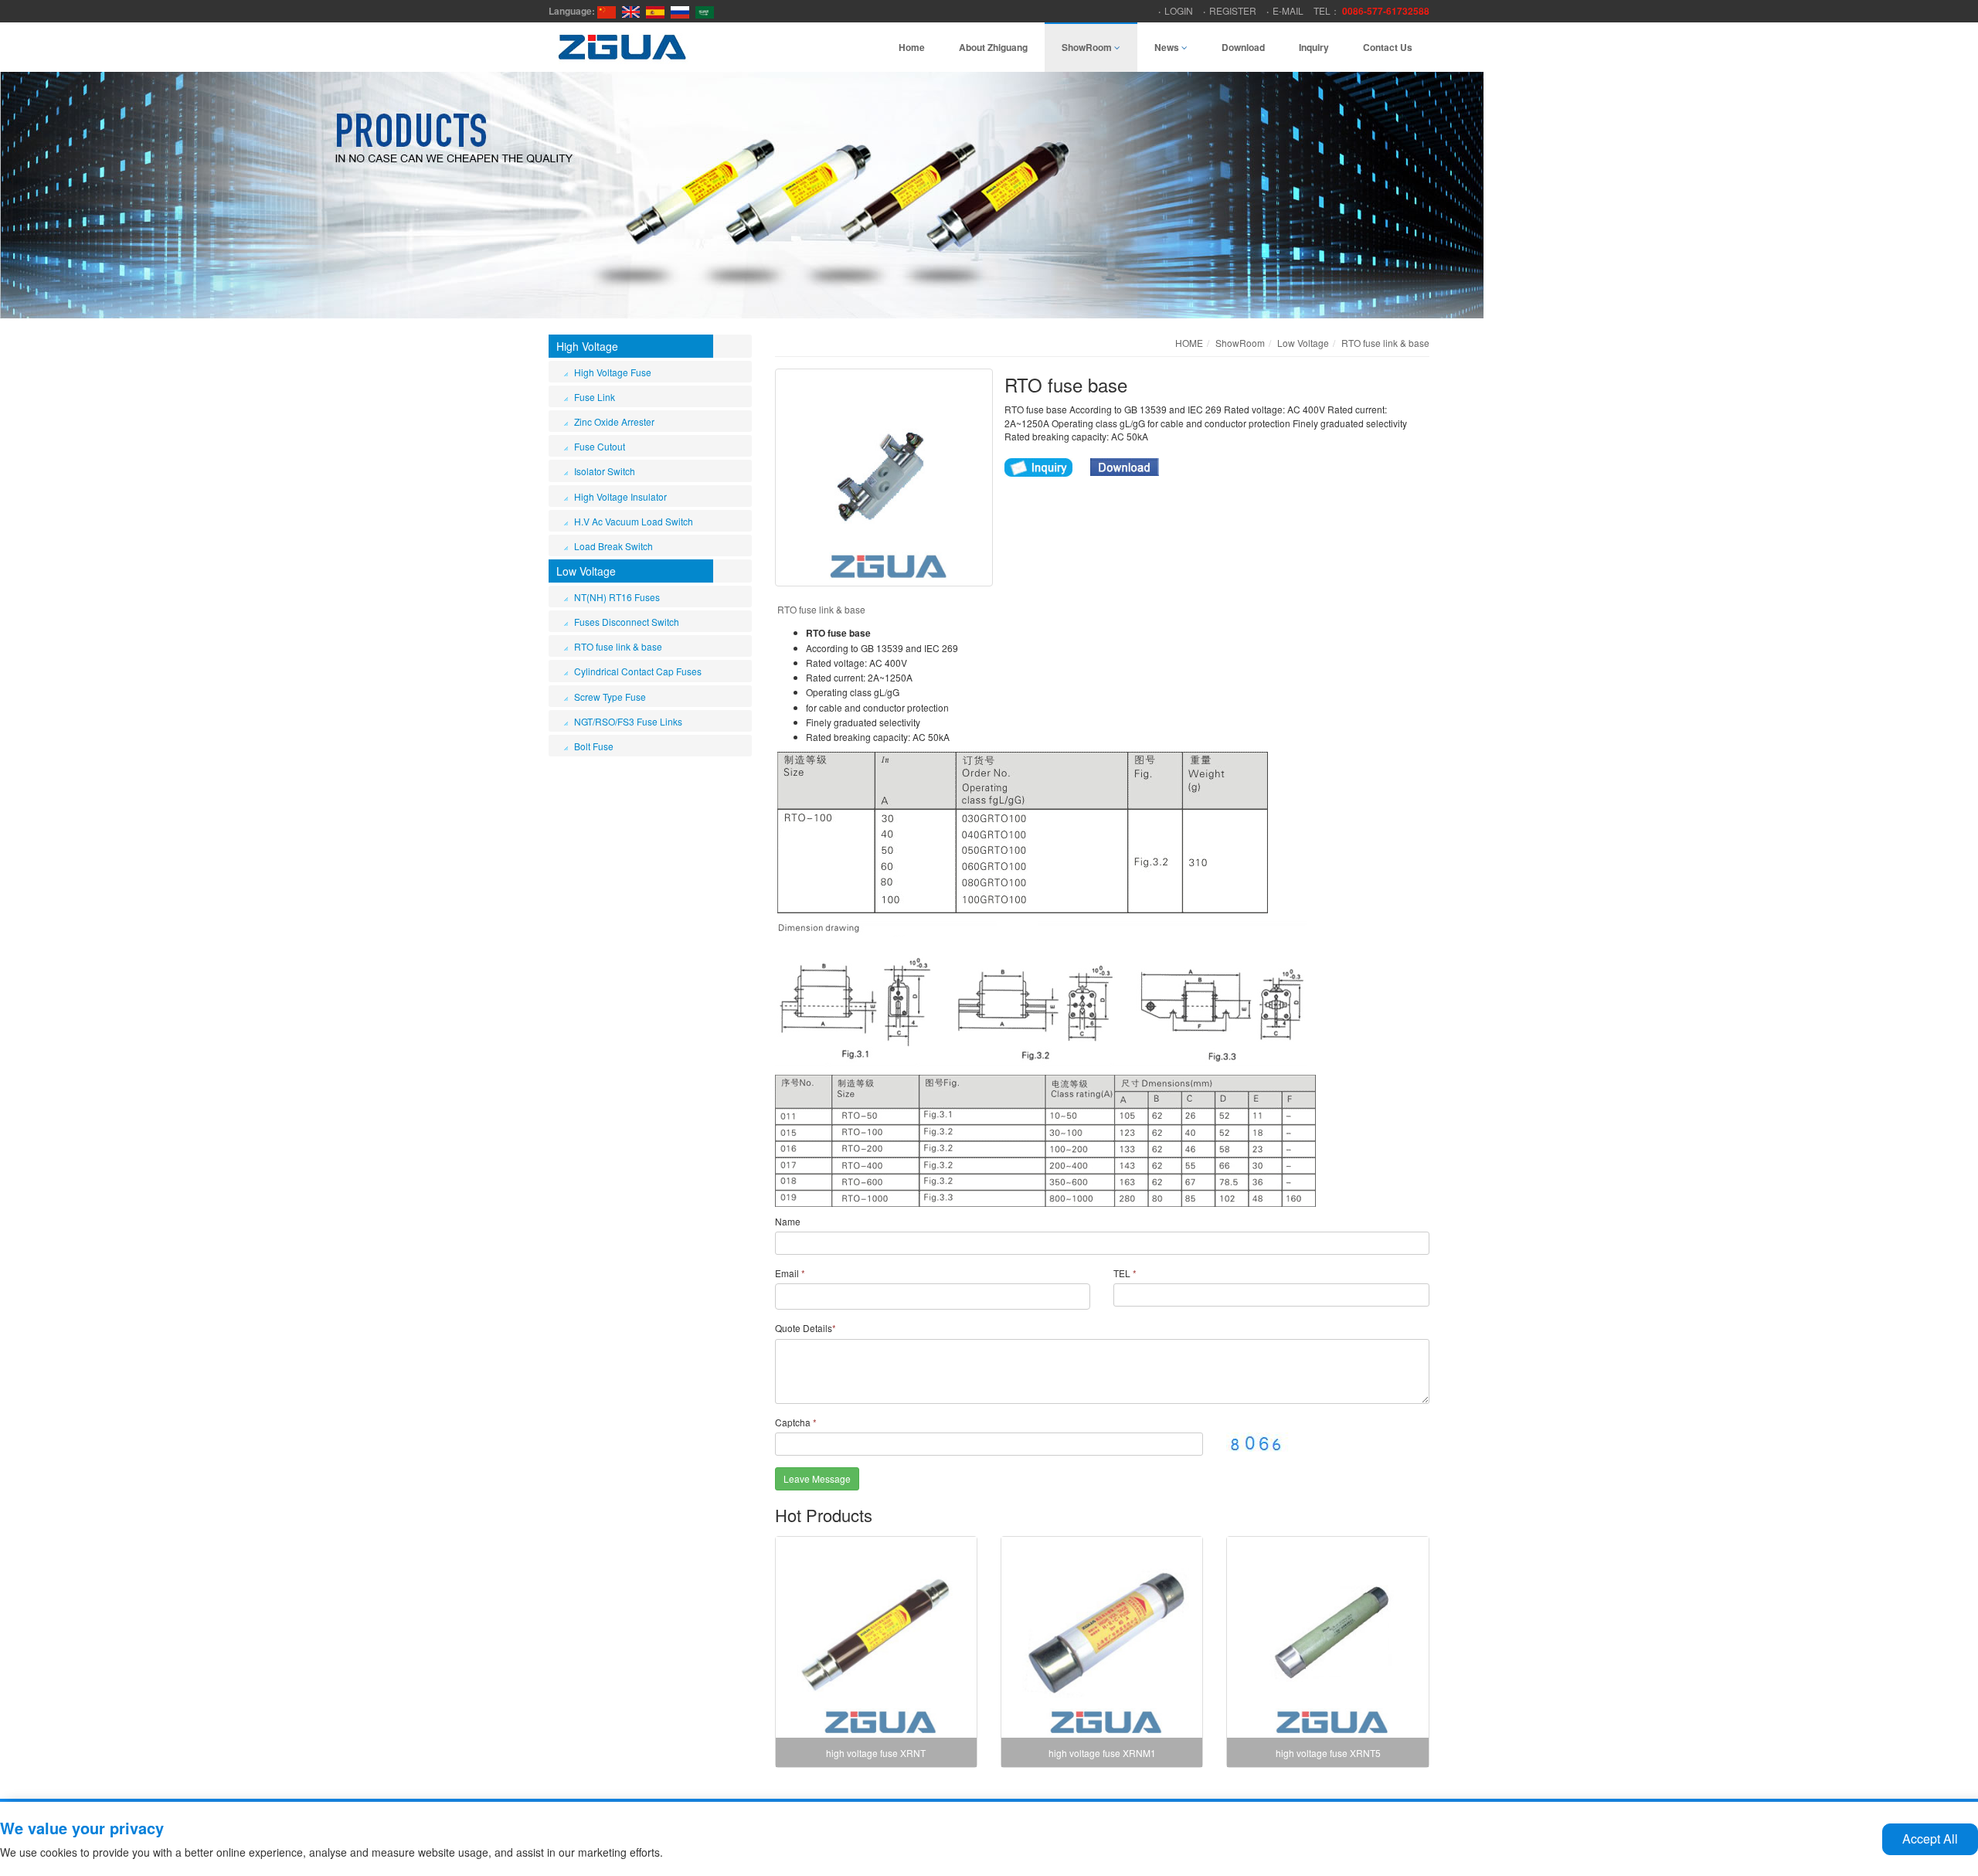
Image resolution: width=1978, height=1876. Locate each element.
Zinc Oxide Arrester (614, 421)
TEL (1125, 1273)
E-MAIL (1288, 10)
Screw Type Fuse (610, 697)
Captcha (796, 1422)
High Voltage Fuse (613, 372)
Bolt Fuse (594, 746)
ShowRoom (1088, 47)
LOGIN (1179, 10)
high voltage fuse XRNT (876, 1753)
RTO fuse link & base (618, 646)
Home (912, 47)
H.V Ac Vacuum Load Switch (634, 521)
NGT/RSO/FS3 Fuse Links (628, 721)
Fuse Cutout (600, 446)
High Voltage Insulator (620, 496)
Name (788, 1221)
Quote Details (805, 1328)
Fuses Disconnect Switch (627, 622)
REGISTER (1233, 10)
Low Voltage (586, 571)
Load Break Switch (613, 546)
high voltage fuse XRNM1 (1102, 1753)
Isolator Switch (605, 471)
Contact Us (1388, 47)
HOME (1189, 343)
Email (790, 1273)
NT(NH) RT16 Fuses (617, 597)
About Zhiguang (993, 47)
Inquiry (1314, 47)
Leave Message (817, 1478)
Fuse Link (595, 397)
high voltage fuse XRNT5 (1328, 1753)
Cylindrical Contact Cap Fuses (638, 671)
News (1168, 47)
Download (1243, 47)
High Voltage (587, 346)
